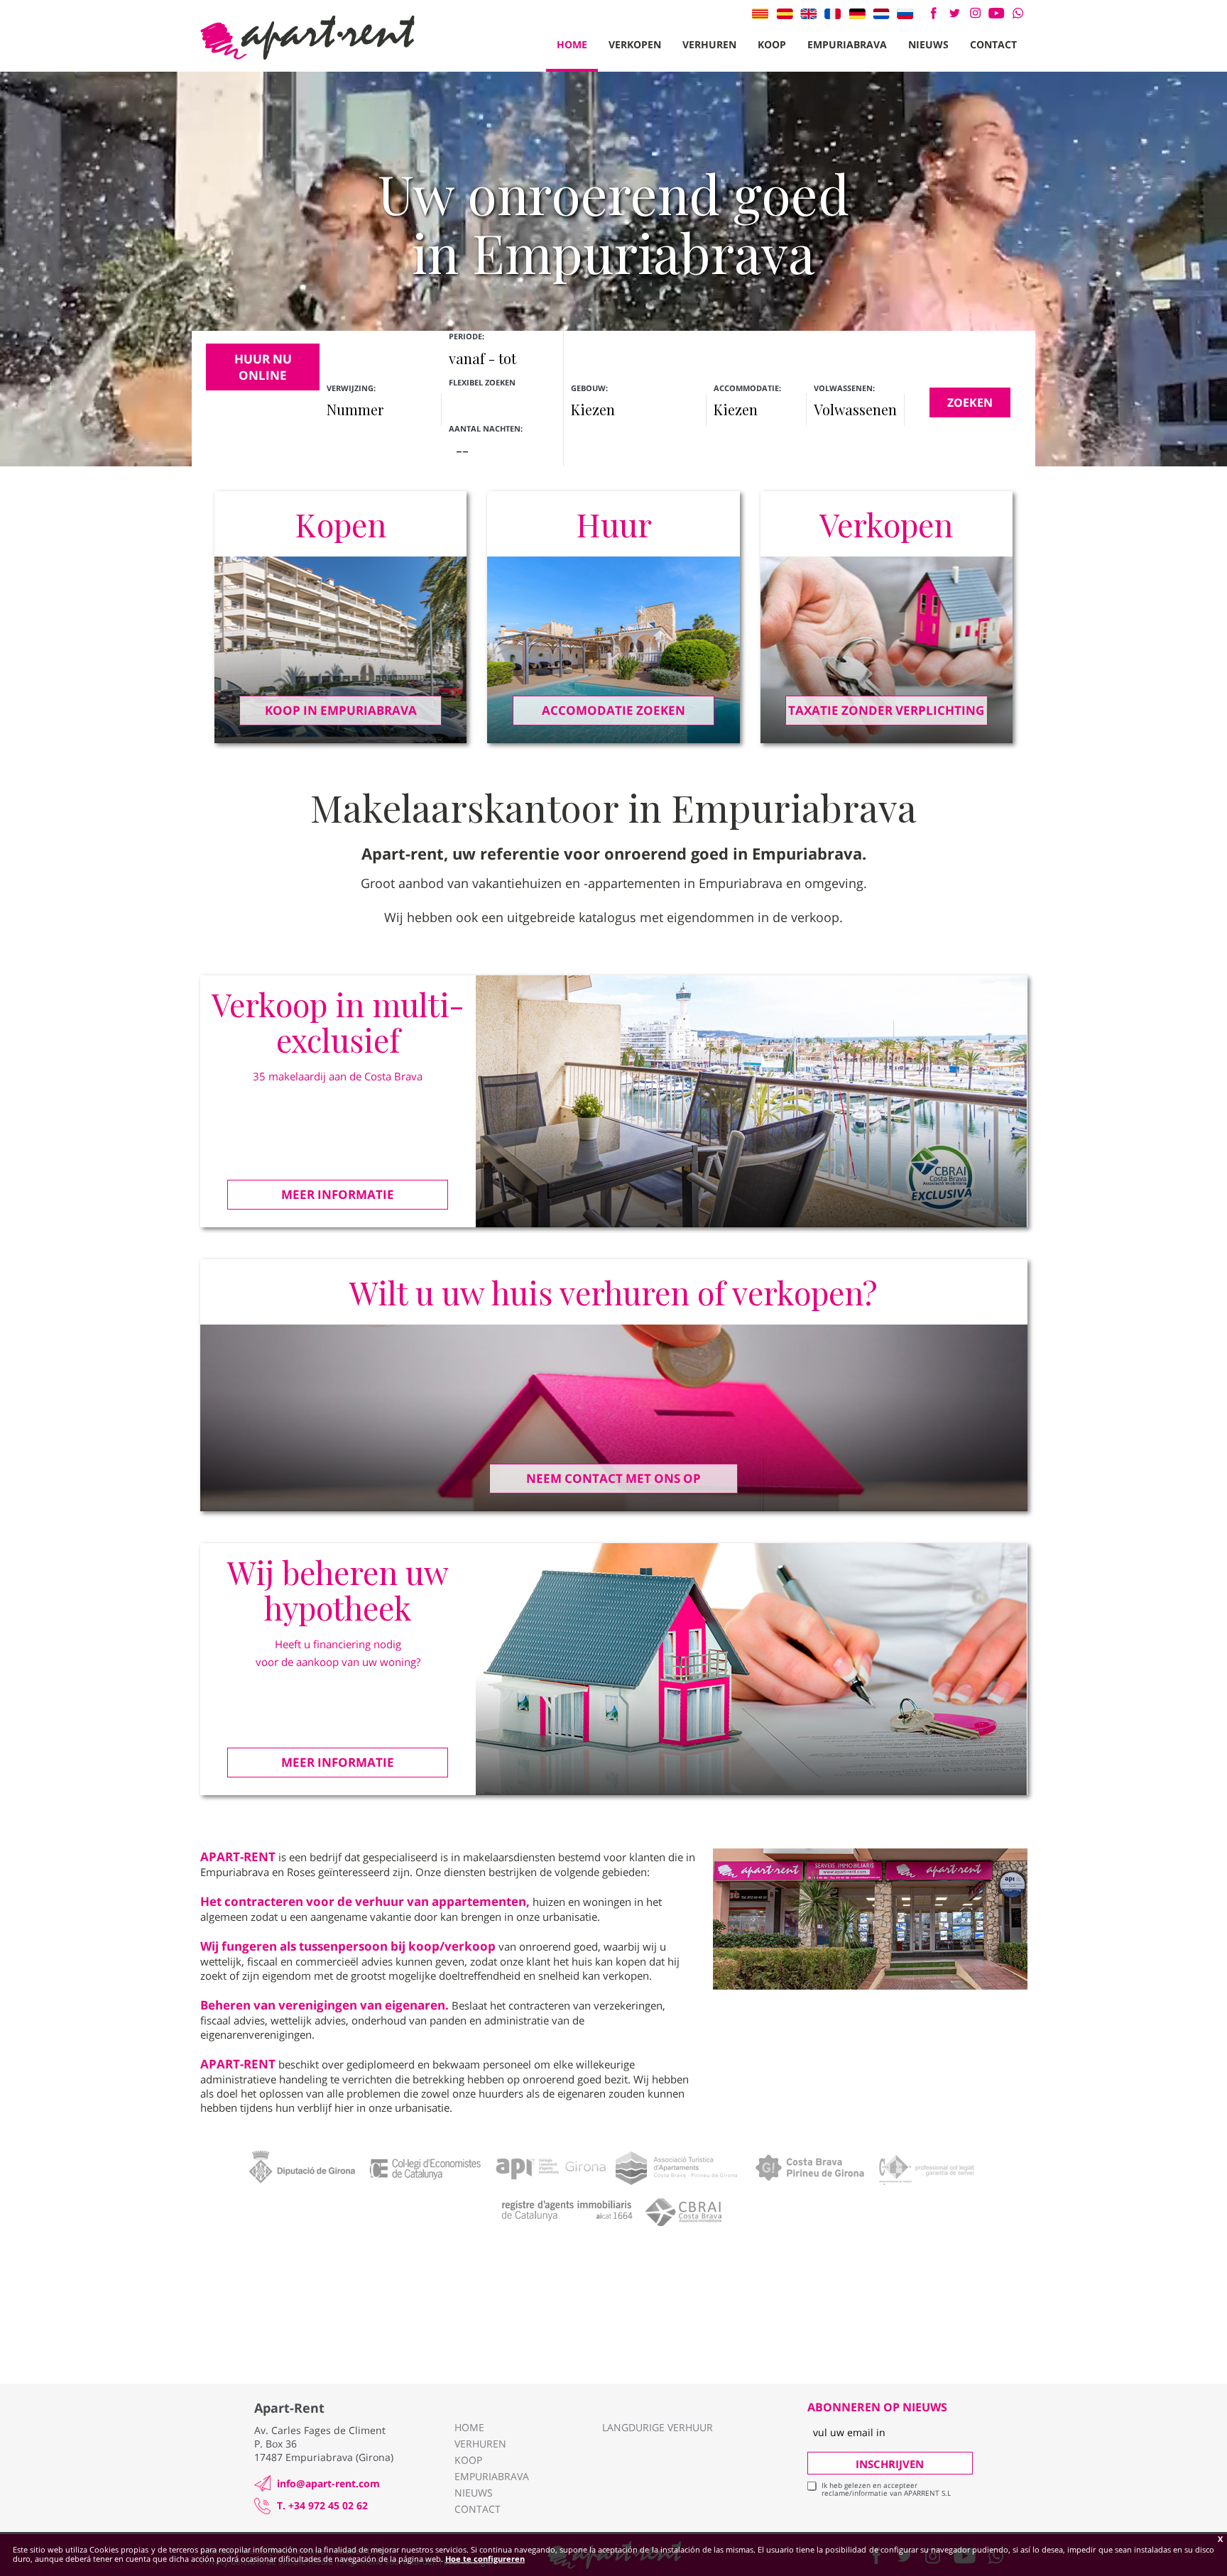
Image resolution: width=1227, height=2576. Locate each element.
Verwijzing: (351, 388)
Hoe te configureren (485, 2559)
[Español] (785, 13)
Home (572, 44)
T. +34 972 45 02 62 (322, 2505)
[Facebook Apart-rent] (933, 13)
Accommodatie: (747, 388)
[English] (809, 13)
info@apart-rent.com (328, 2483)
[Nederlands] (881, 13)
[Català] (760, 13)
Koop (772, 44)
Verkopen (635, 44)
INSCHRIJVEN (890, 2464)
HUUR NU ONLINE (263, 367)
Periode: (467, 336)
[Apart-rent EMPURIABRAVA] (307, 38)
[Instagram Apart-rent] (975, 13)
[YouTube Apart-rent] (997, 13)
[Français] (833, 13)
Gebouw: (589, 388)
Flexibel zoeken (483, 382)
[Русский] (905, 13)
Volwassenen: (844, 388)
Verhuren (709, 44)
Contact (993, 44)
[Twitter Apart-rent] (954, 13)
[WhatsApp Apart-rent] (1018, 13)
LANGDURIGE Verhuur (658, 2427)
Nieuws (928, 44)
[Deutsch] (857, 13)
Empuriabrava (847, 44)
